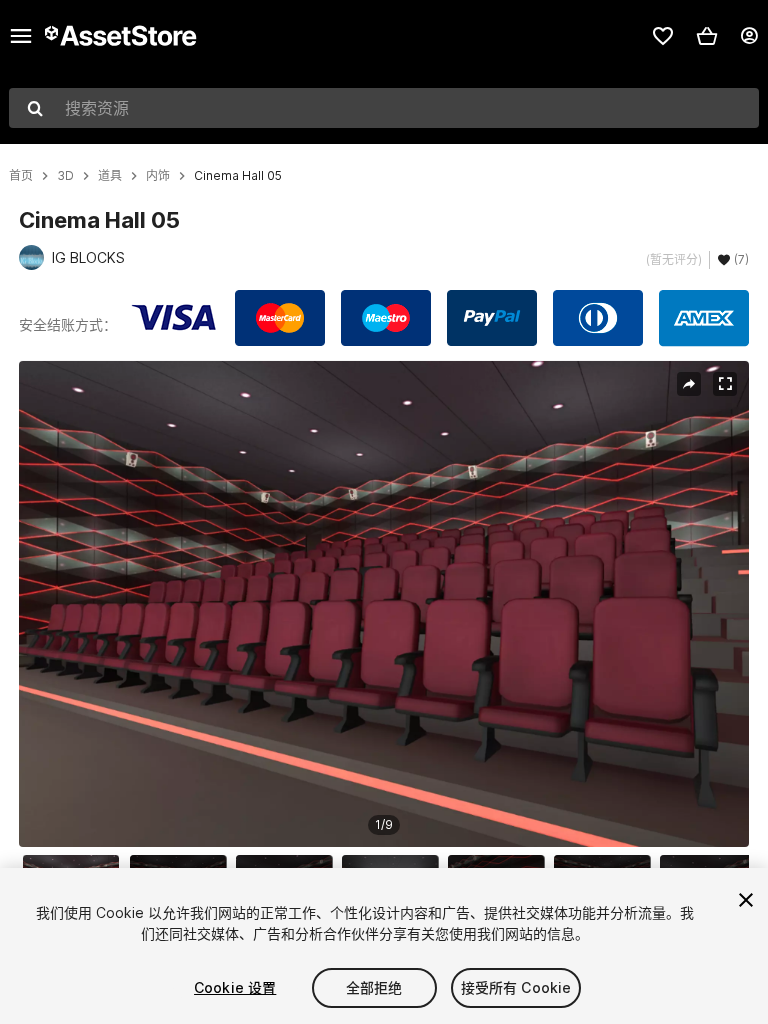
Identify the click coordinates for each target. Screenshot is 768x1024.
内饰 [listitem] (158, 176)
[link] (663, 36)
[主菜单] (21, 36)
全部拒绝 (374, 987)
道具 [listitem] (110, 176)
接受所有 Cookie (516, 987)
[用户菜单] (749, 36)
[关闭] (746, 900)
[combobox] (384, 108)
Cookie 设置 (235, 987)
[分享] (689, 384)
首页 (21, 176)
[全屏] (725, 384)
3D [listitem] (65, 176)
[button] (707, 36)
